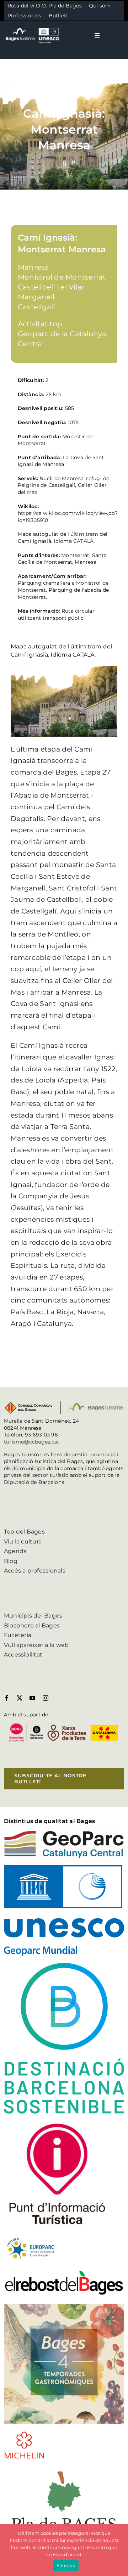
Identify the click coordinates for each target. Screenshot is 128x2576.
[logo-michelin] (24, 2433)
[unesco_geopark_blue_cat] (64, 1868)
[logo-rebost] (64, 2272)
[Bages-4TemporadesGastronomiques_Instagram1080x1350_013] (64, 2307)
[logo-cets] (31, 2237)
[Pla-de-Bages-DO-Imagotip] (64, 2469)
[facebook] (7, 1698)
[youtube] (32, 1698)
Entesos (66, 2565)
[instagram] (46, 1698)
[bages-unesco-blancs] (33, 28)
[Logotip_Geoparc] (64, 1833)
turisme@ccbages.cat (32, 1442)
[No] (119, 2550)
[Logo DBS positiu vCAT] (64, 1966)
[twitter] (20, 1698)
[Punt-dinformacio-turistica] (57, 2123)
